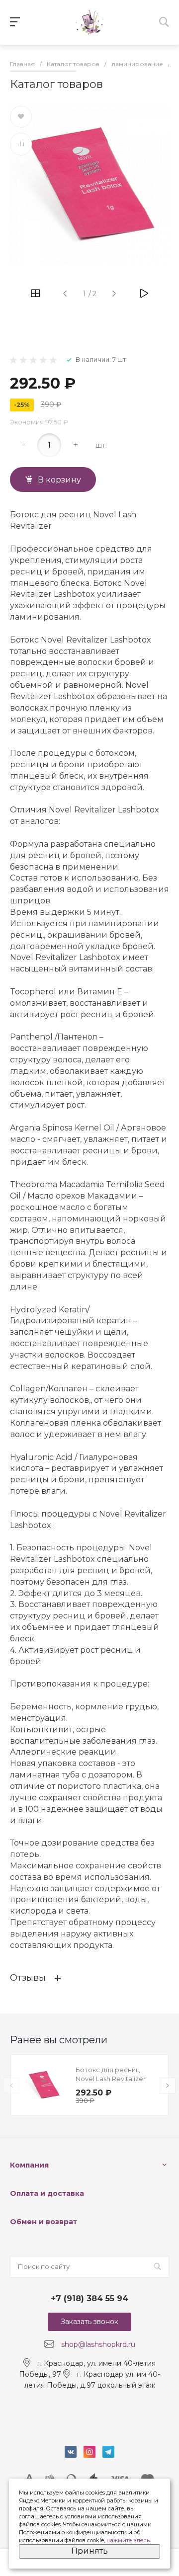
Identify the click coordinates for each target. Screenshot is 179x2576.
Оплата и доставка (47, 2193)
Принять (89, 2551)
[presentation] (11, 2086)
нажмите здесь (128, 2540)
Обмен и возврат (44, 2222)
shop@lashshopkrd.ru (98, 2344)
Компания (29, 2165)
